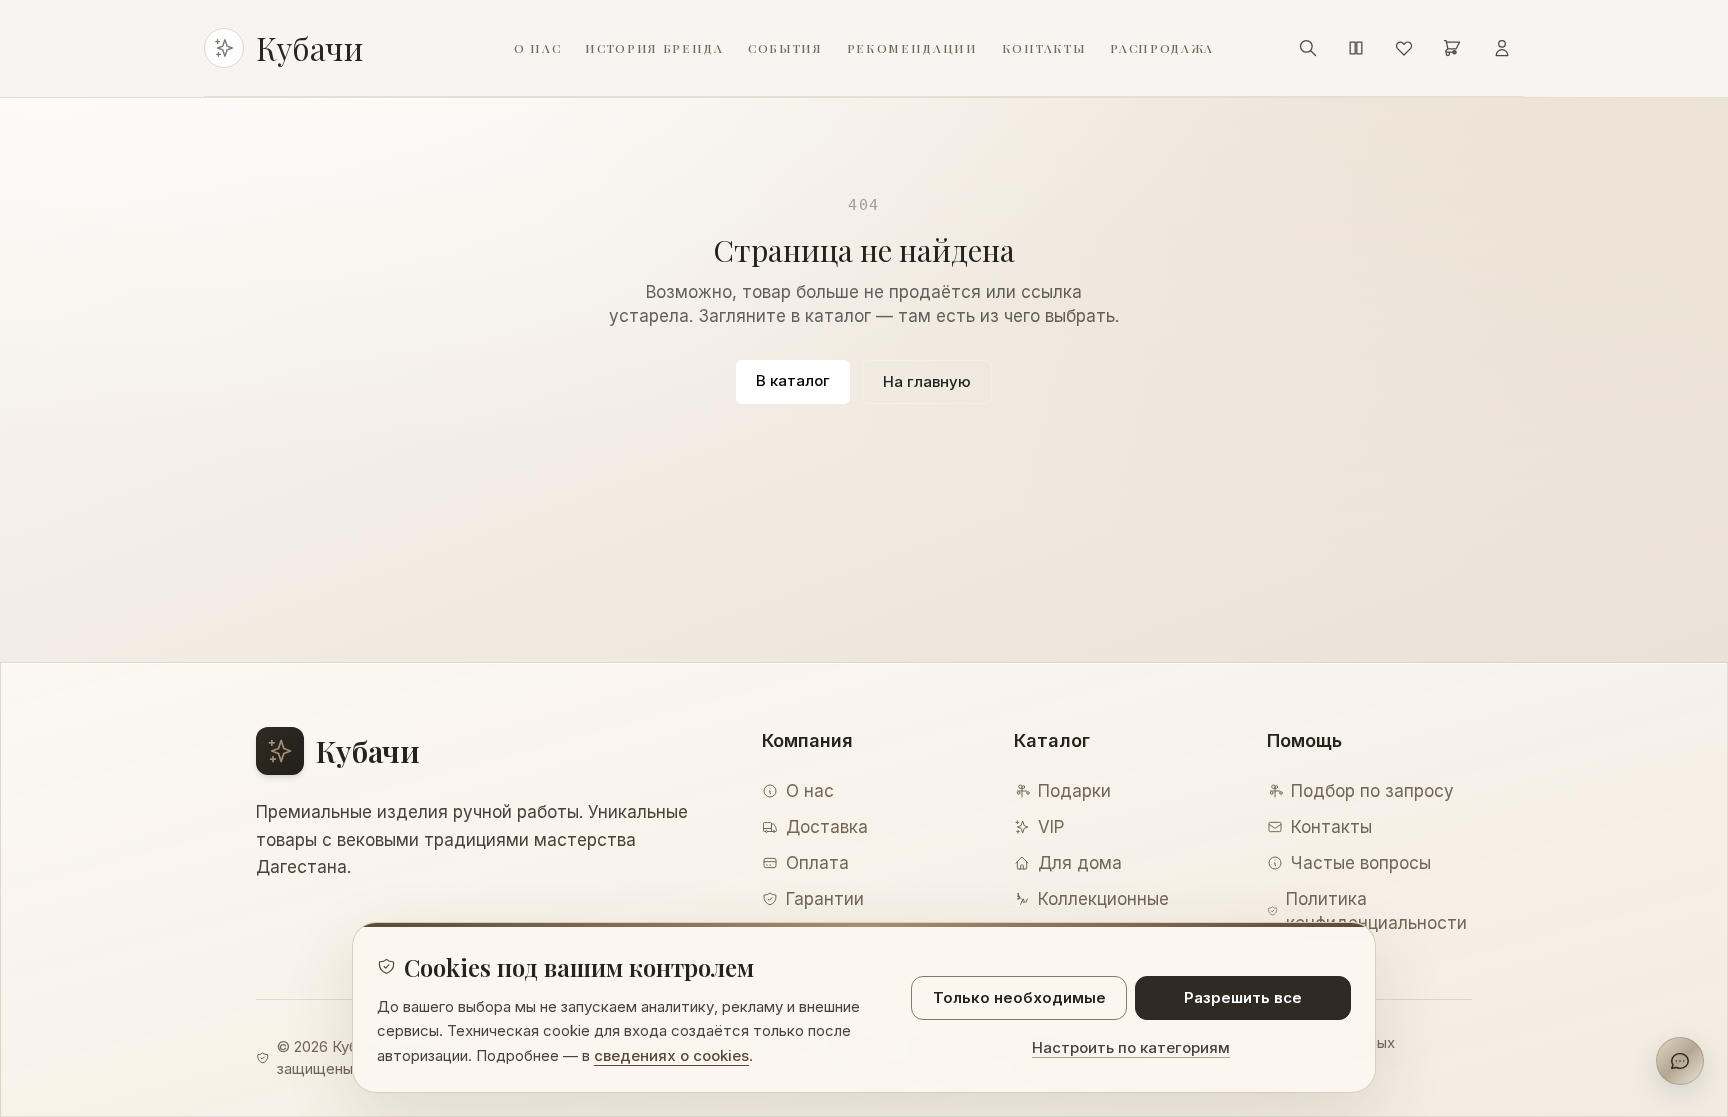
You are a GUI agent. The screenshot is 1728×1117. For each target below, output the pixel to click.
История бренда (654, 48)
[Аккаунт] (1502, 48)
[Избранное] (1404, 48)
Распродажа (1162, 48)
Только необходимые (1019, 997)
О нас (537, 48)
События (785, 48)
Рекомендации (912, 48)
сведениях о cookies (671, 1055)
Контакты (1044, 48)
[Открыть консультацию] (1680, 1061)
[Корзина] (1452, 48)
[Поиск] (1308, 48)
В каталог (793, 380)
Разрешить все (1243, 997)
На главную (927, 381)
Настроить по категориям (1131, 1047)
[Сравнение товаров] (1356, 48)
